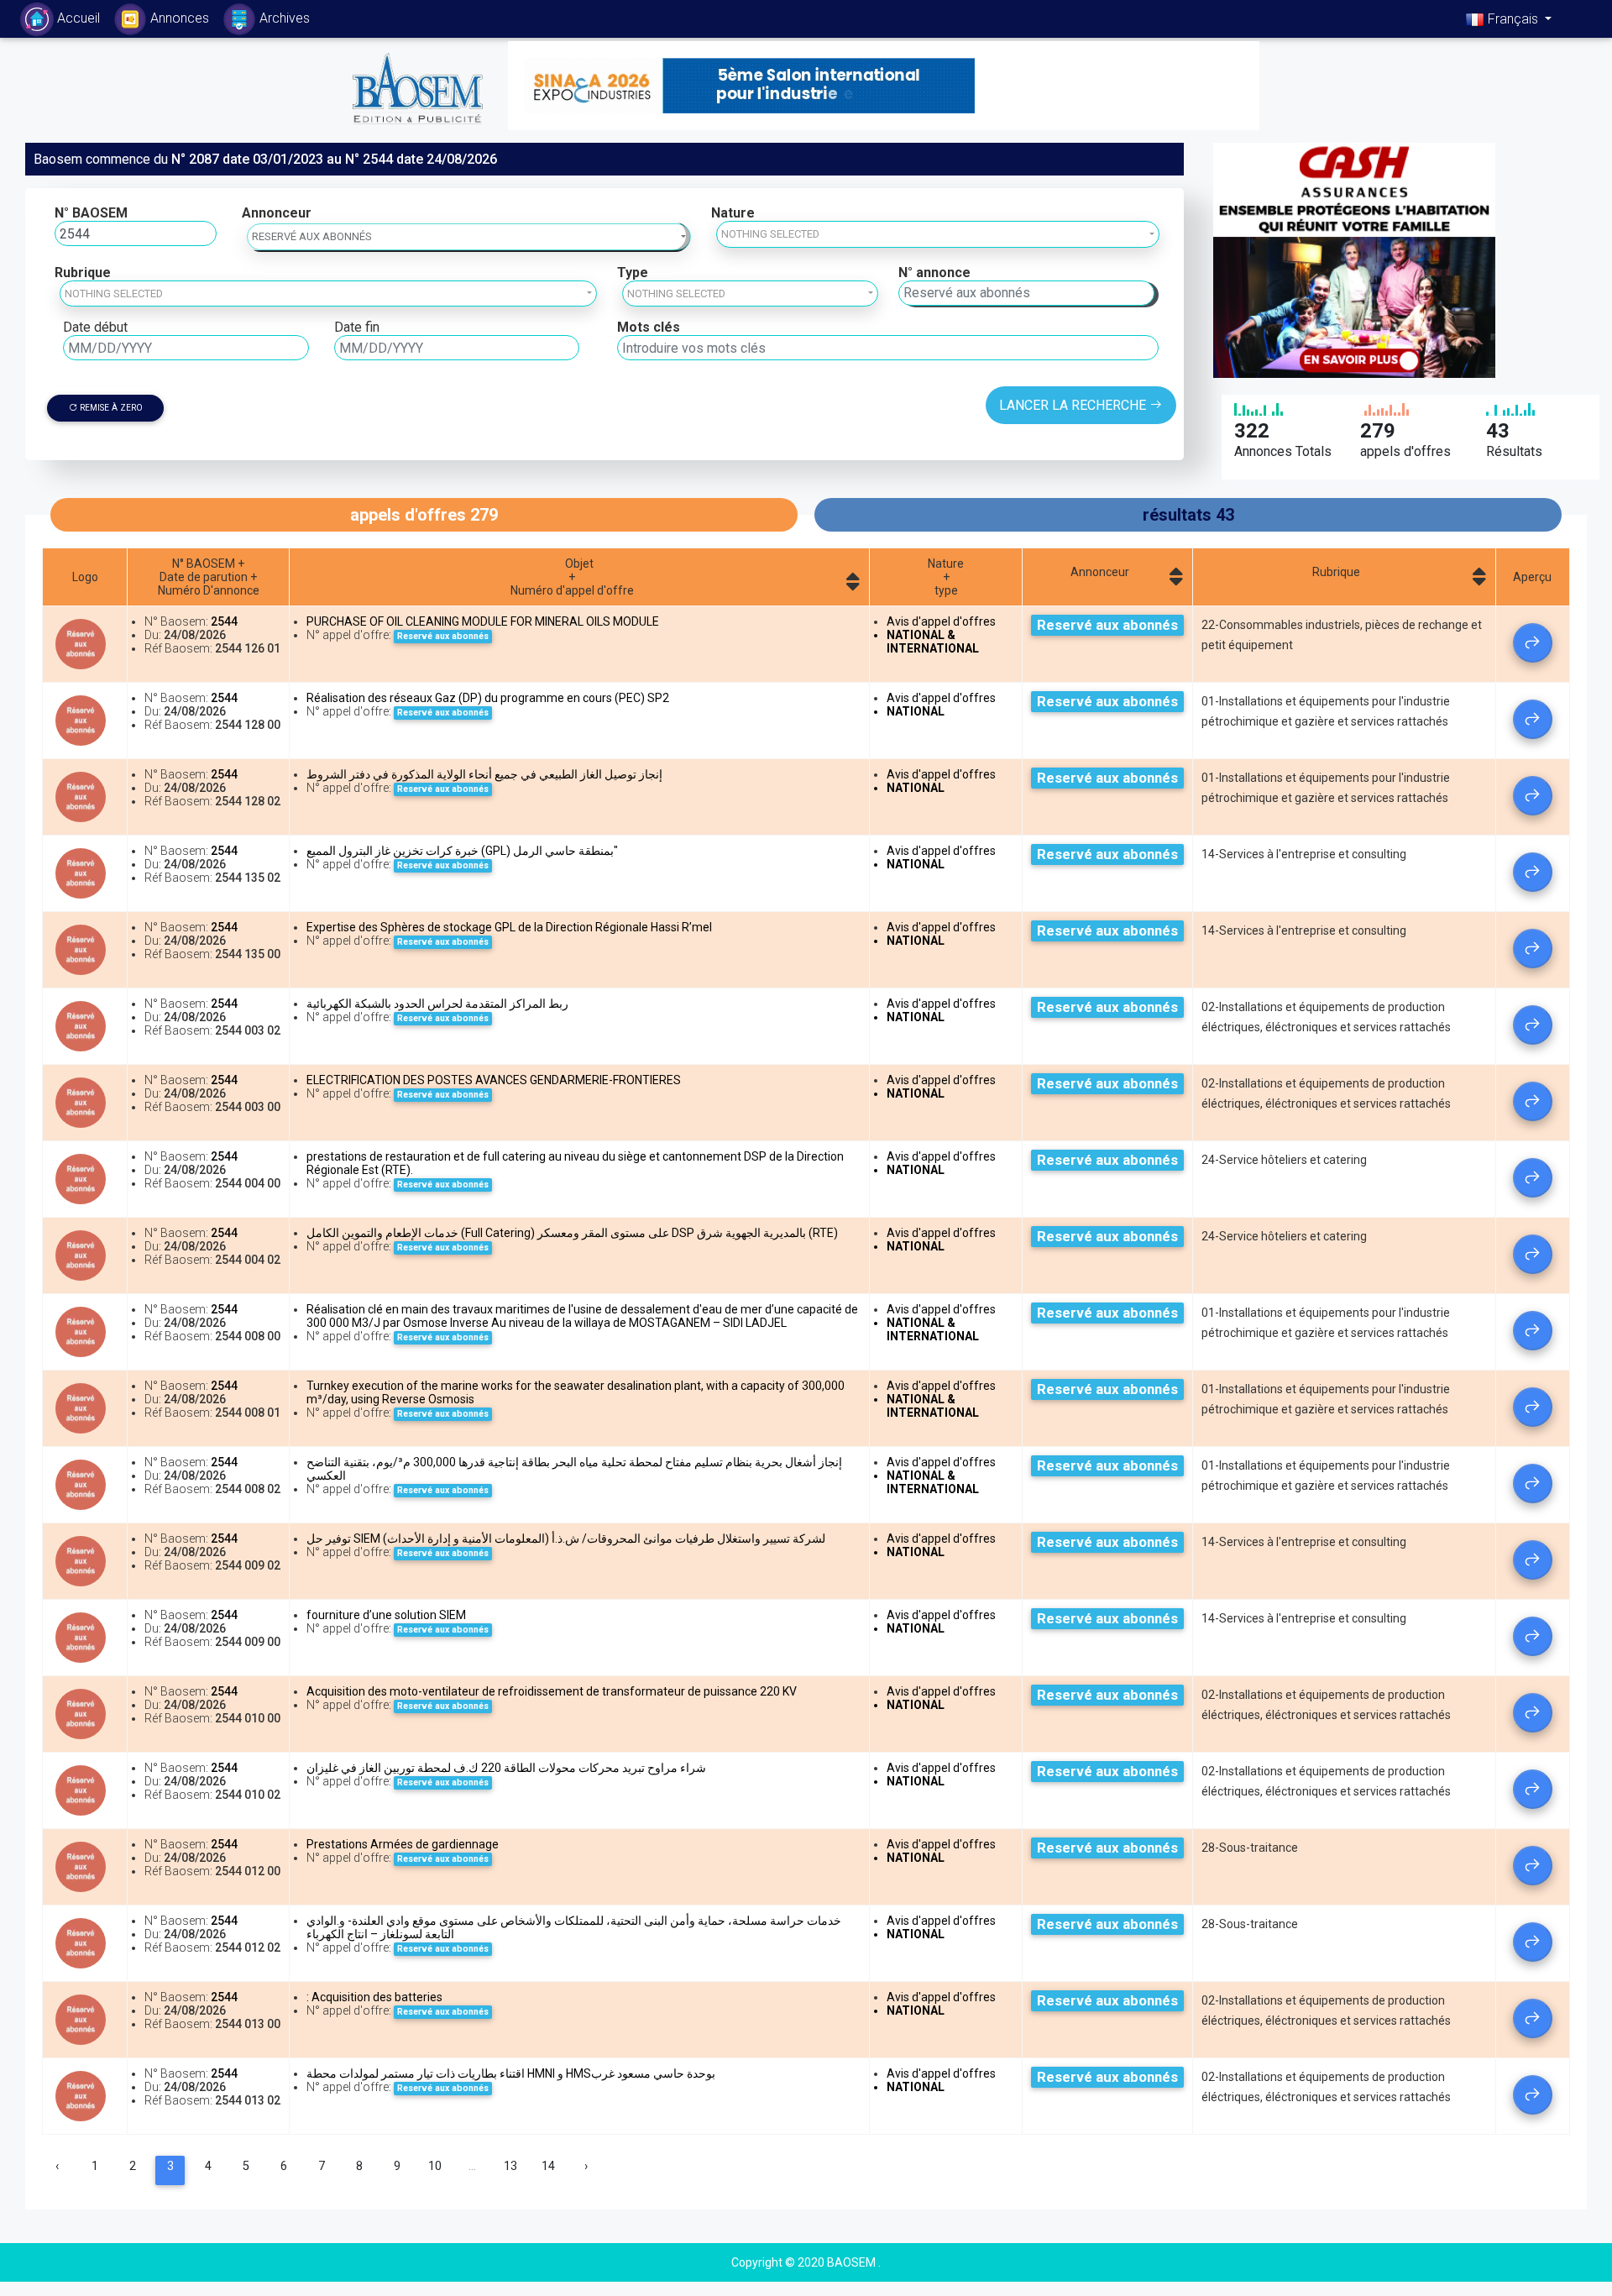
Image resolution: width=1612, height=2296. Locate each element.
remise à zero (110, 408)
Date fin (357, 327)
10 (435, 2166)
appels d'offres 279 (424, 515)
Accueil (82, 14)
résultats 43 (1188, 515)
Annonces (180, 18)
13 (510, 2166)
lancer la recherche (1074, 405)
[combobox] (938, 234)
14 (548, 2166)
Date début (95, 327)
